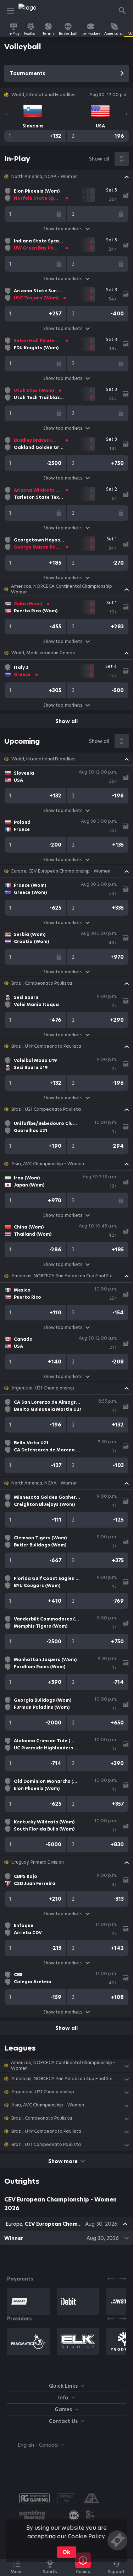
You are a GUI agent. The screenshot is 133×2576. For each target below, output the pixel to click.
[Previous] (6, 114)
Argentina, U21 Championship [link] (43, 1388)
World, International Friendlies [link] (43, 759)
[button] (66, 177)
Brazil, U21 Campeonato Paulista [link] (46, 1109)
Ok (66, 2552)
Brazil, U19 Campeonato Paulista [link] (46, 1046)
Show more (63, 2161)
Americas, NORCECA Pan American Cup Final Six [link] (62, 1276)
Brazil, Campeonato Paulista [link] (42, 983)
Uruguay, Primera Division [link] (38, 1862)
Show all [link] (99, 159)
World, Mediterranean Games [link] (43, 653)
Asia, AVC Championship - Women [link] (48, 1164)
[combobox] (35, 2445)
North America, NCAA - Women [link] (45, 177)
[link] (34, 11)
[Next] (127, 114)
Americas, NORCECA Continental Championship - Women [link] (63, 589)
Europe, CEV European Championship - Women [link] (61, 871)
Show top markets (63, 229)
